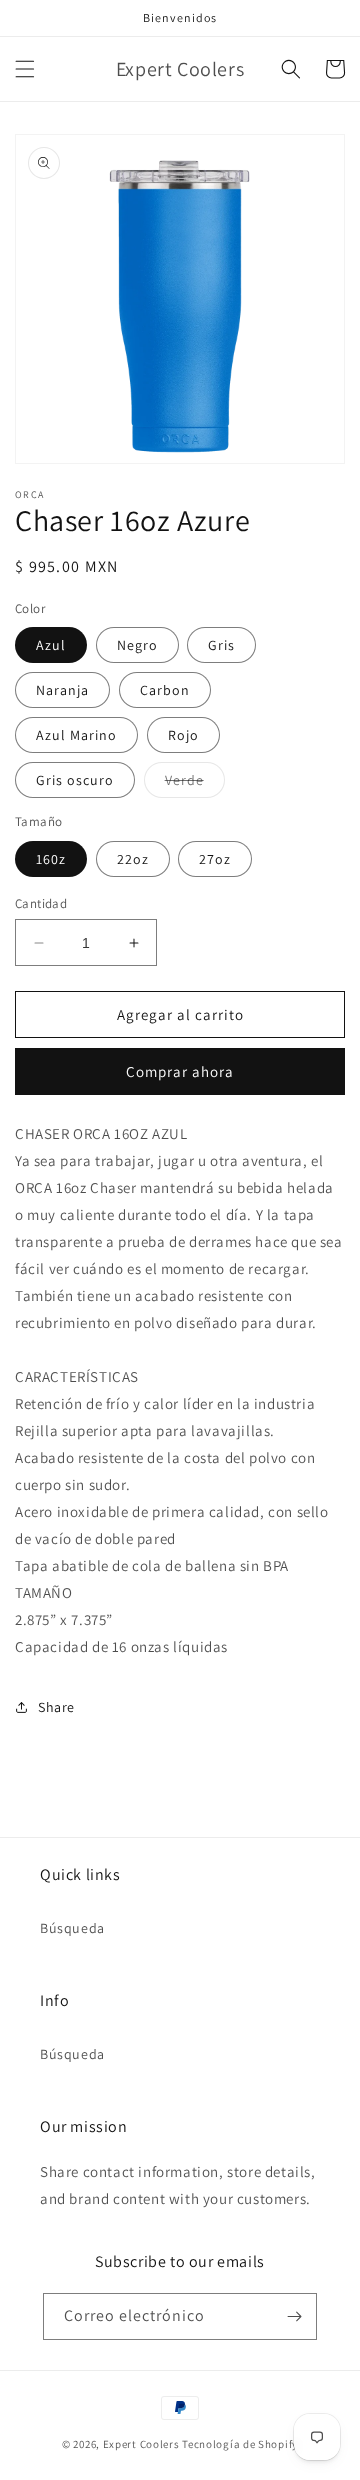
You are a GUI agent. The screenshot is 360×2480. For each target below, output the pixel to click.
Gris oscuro (75, 780)
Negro (137, 645)
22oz (133, 859)
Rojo (183, 735)
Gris (221, 645)
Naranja (62, 690)
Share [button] (56, 1707)
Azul (51, 645)
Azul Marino (76, 735)
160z (51, 859)
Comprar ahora (180, 1071)
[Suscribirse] (294, 2316)
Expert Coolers (141, 2444)
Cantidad (41, 903)
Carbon (165, 690)
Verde (195, 784)
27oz (215, 859)
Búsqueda (72, 1928)
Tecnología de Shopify (240, 2444)
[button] (25, 69)
